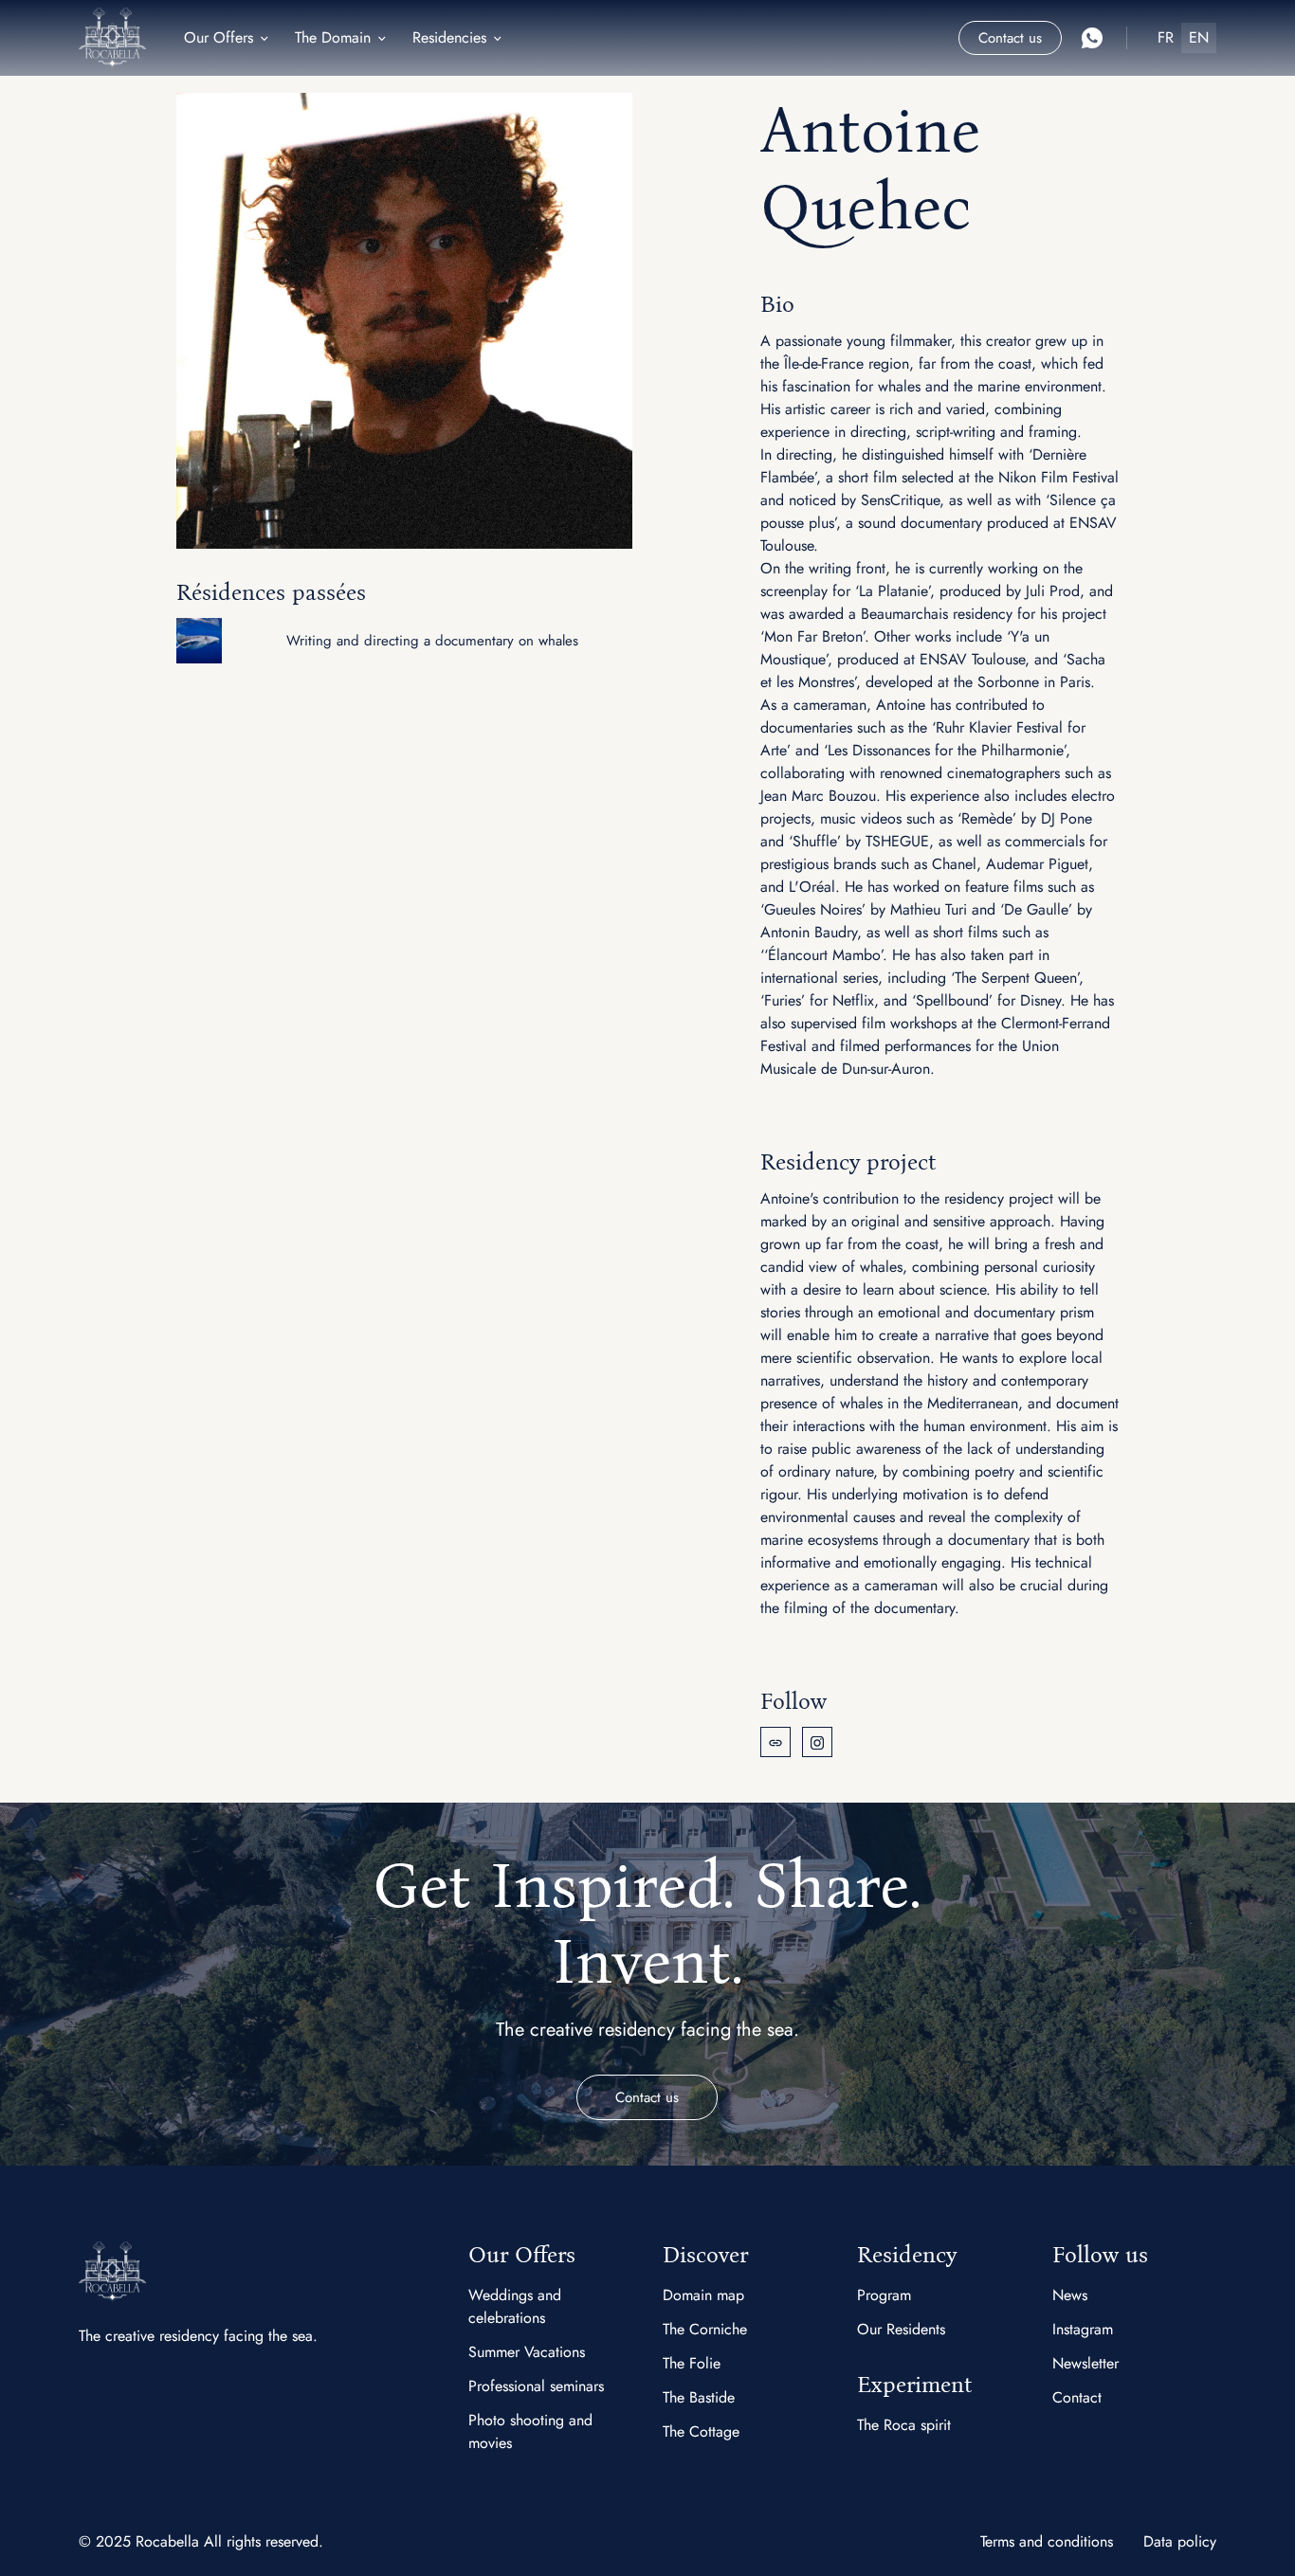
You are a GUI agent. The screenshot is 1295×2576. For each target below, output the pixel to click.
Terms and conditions (1047, 2541)
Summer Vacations (527, 2352)
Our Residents (901, 2329)
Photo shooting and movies (530, 2431)
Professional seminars (536, 2386)
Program (884, 2295)
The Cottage (701, 2431)
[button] (228, 38)
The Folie (692, 2363)
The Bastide (699, 2397)
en (1199, 37)
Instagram (1083, 2329)
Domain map (703, 2295)
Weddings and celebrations (515, 2306)
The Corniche (705, 2329)
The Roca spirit (904, 2425)
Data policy (1180, 2541)
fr (1166, 37)
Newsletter (1085, 2363)
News (1070, 2295)
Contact (1077, 2397)
